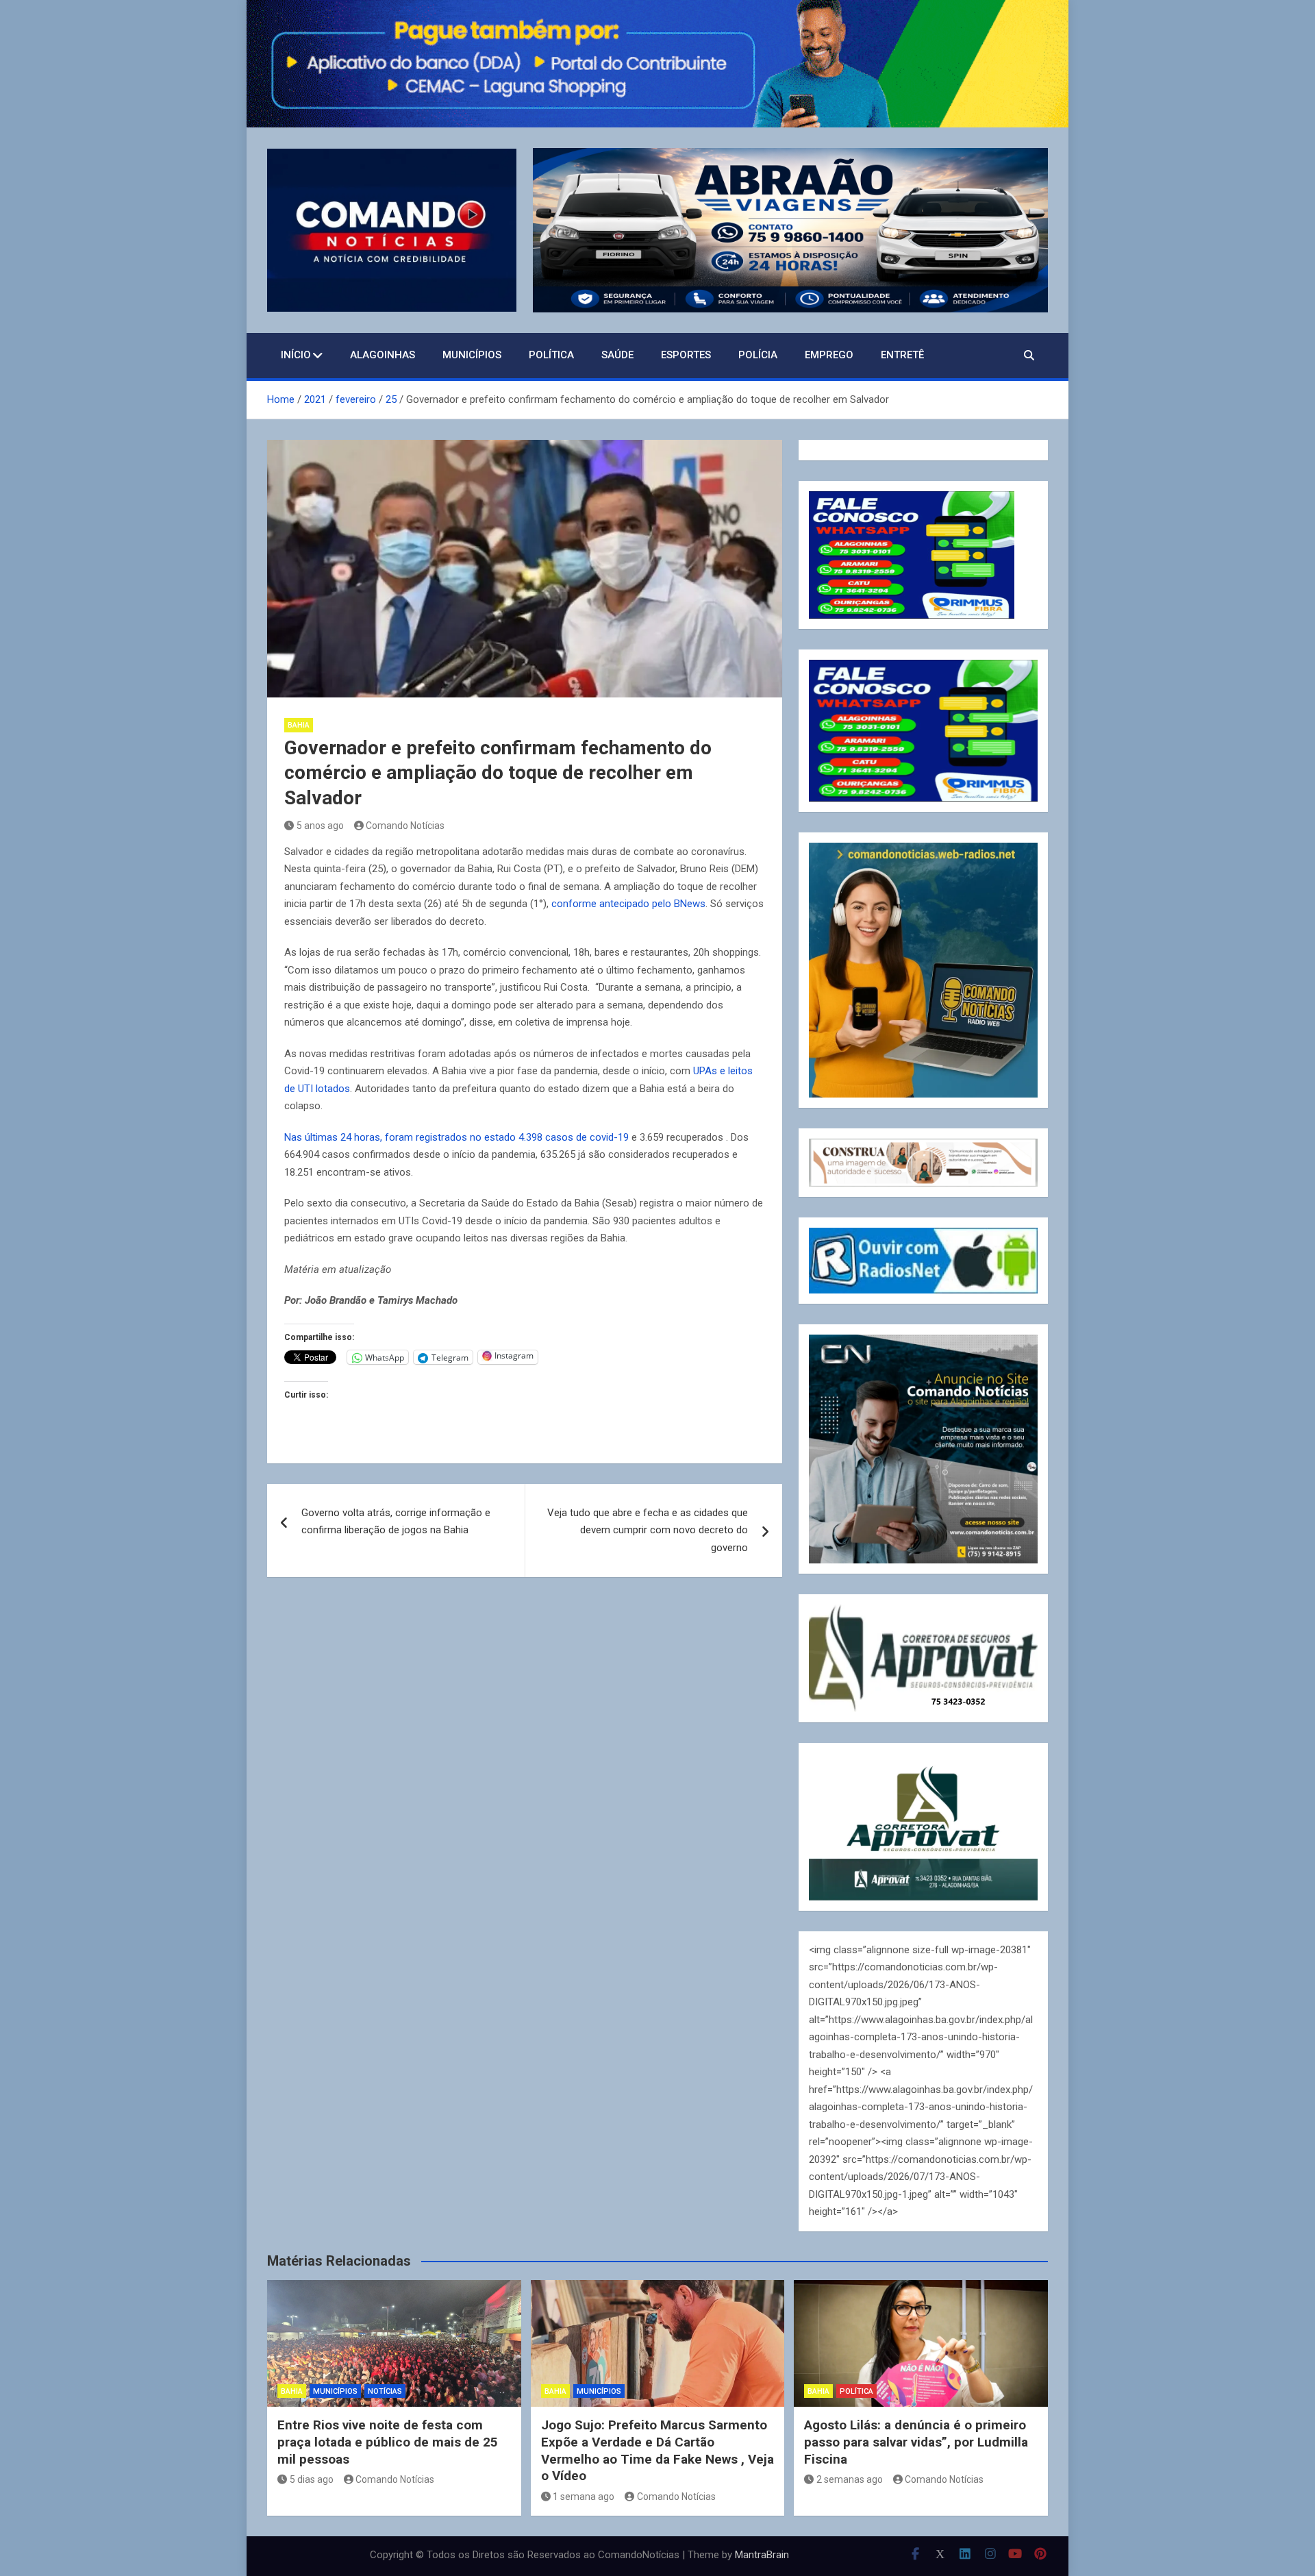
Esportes (686, 355)
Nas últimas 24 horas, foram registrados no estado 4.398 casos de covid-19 (456, 1137)
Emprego (829, 355)
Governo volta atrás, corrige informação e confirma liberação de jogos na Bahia (396, 1522)
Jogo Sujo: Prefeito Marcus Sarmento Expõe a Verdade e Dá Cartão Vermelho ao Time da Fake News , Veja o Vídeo (657, 2450)
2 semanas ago (850, 2479)
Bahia (299, 725)
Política (551, 355)
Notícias (385, 2391)
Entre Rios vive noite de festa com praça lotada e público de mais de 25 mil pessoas (388, 2442)
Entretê (902, 355)
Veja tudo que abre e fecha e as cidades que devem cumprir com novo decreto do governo (648, 1530)
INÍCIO (296, 355)
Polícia (758, 355)
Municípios (472, 355)
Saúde (617, 355)
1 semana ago (584, 2497)
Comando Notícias (405, 826)
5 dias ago (312, 2479)
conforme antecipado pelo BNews (628, 904)
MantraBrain (762, 2555)
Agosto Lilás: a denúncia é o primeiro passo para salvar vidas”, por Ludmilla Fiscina (916, 2442)
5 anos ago (320, 826)
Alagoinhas (383, 355)
